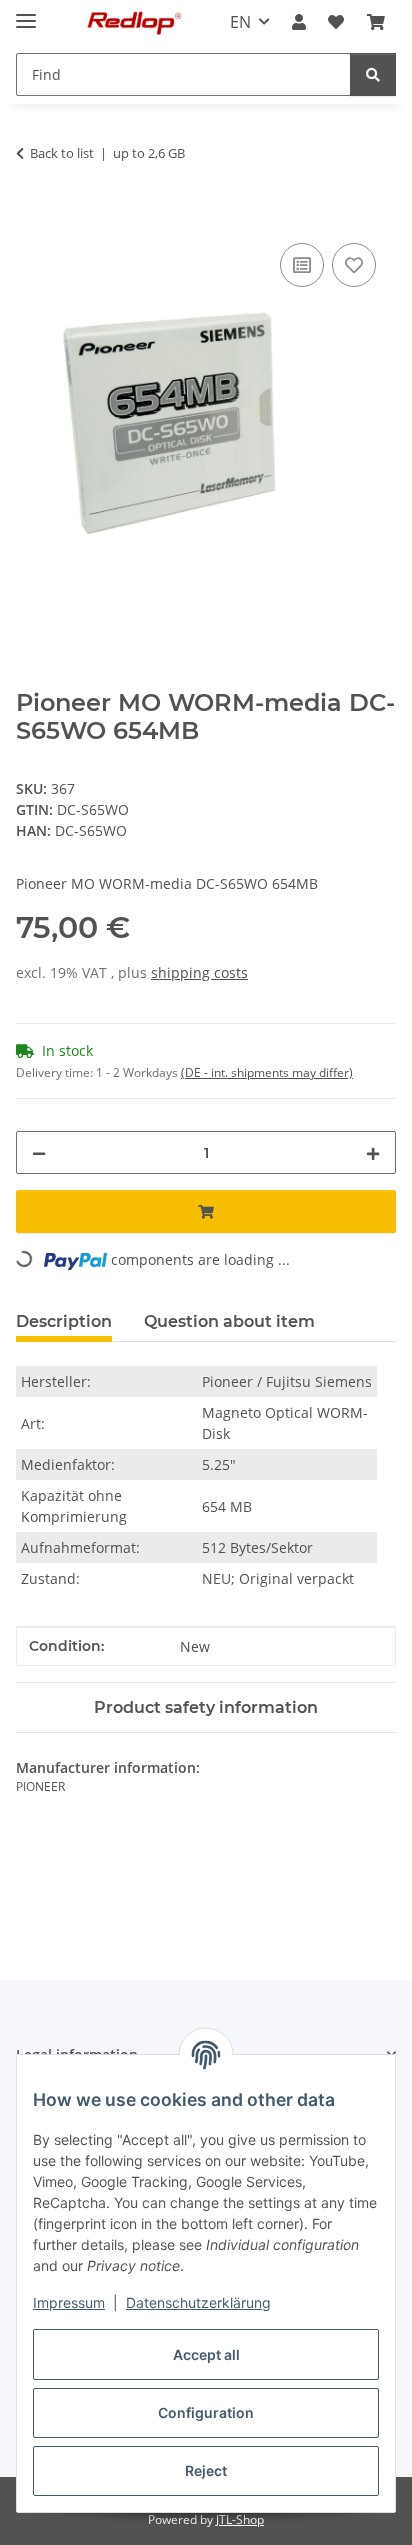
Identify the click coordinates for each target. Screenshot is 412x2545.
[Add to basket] (32, 216)
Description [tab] (64, 1321)
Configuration (206, 2412)
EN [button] (240, 22)
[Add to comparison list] (302, 265)
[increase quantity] (373, 1152)
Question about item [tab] (229, 1321)
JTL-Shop (240, 2519)
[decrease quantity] (39, 1152)
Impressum (69, 2302)
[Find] (373, 74)
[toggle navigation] (26, 12)
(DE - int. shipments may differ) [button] (267, 1072)
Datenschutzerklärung (198, 2302)
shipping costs (199, 972)
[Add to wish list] (354, 265)
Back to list (62, 153)
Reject (206, 2470)
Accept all (206, 2354)
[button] (299, 22)
